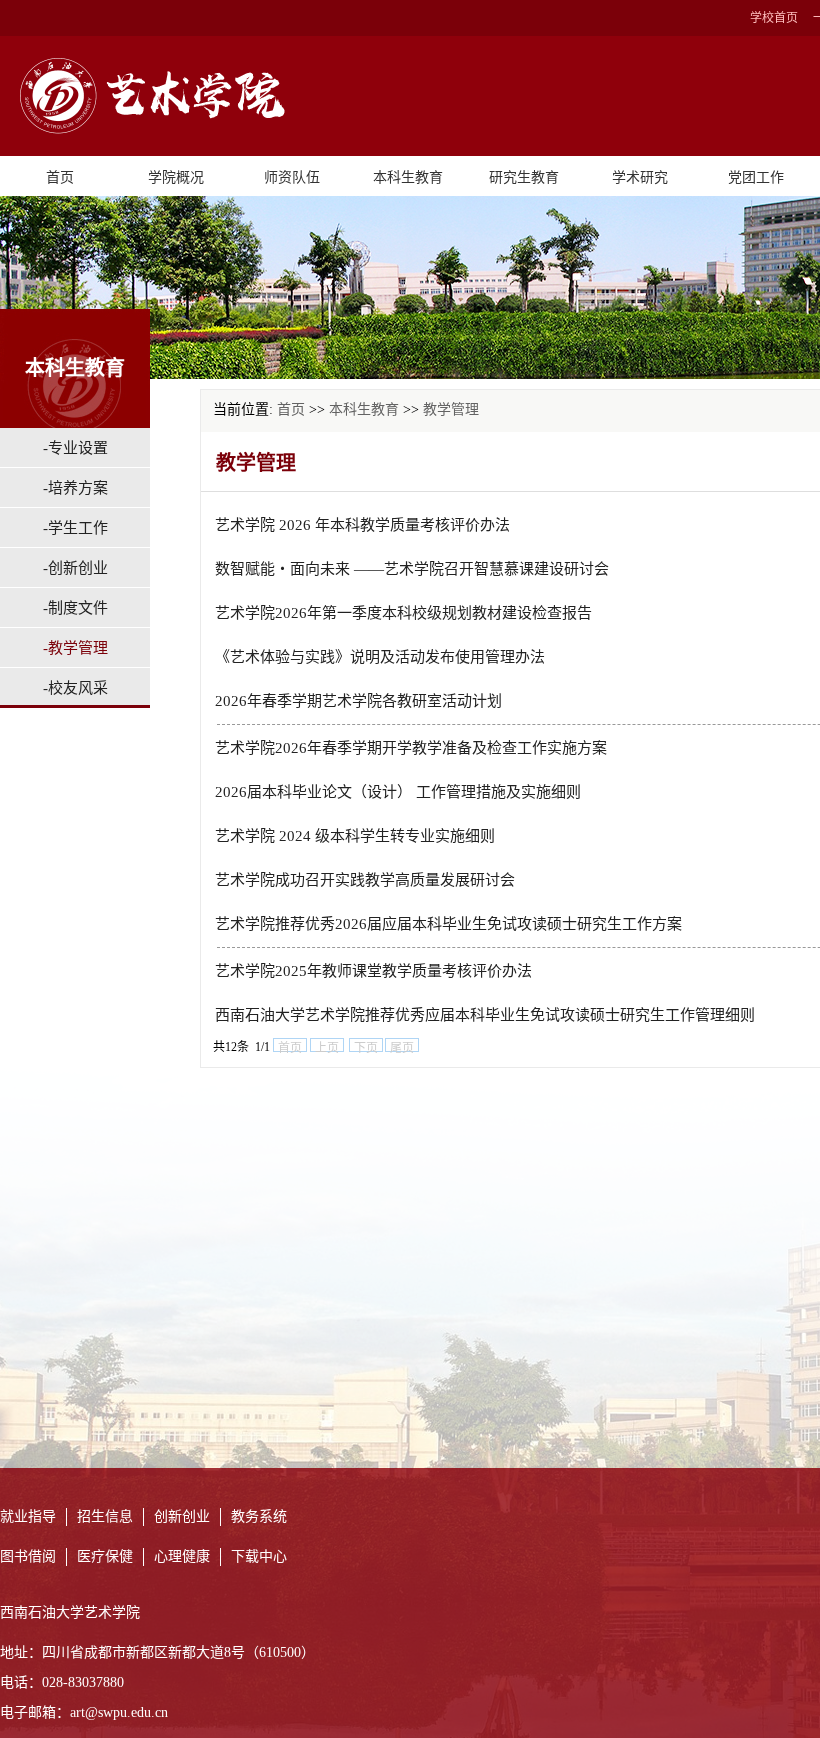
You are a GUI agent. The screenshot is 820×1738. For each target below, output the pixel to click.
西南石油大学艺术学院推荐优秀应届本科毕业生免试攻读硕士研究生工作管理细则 (485, 1015)
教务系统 (259, 1516)
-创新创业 (75, 568)
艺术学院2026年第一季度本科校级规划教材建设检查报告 (403, 613)
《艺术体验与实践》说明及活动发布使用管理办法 (380, 657)
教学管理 (451, 409)
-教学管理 (75, 648)
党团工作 (756, 177)
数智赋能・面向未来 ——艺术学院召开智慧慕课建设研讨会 (412, 569)
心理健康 (182, 1556)
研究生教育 (524, 177)
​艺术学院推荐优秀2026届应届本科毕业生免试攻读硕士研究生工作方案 (448, 924)
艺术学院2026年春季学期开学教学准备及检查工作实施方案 (411, 748)
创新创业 (182, 1516)
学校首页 (774, 18)
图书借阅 (28, 1556)
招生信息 (105, 1516)
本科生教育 (408, 177)
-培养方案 (75, 488)
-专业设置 (75, 448)
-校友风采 (75, 688)
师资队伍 (292, 177)
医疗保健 (105, 1556)
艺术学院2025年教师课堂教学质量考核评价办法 (373, 971)
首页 (60, 177)
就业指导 (28, 1516)
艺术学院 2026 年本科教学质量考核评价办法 (362, 525)
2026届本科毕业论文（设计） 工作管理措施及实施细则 (398, 792)
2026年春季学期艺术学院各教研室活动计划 (358, 701)
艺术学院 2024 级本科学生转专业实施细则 (355, 836)
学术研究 (640, 177)
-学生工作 (75, 528)
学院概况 (176, 177)
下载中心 (259, 1556)
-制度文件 (75, 608)
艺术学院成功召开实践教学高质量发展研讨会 (365, 880)
